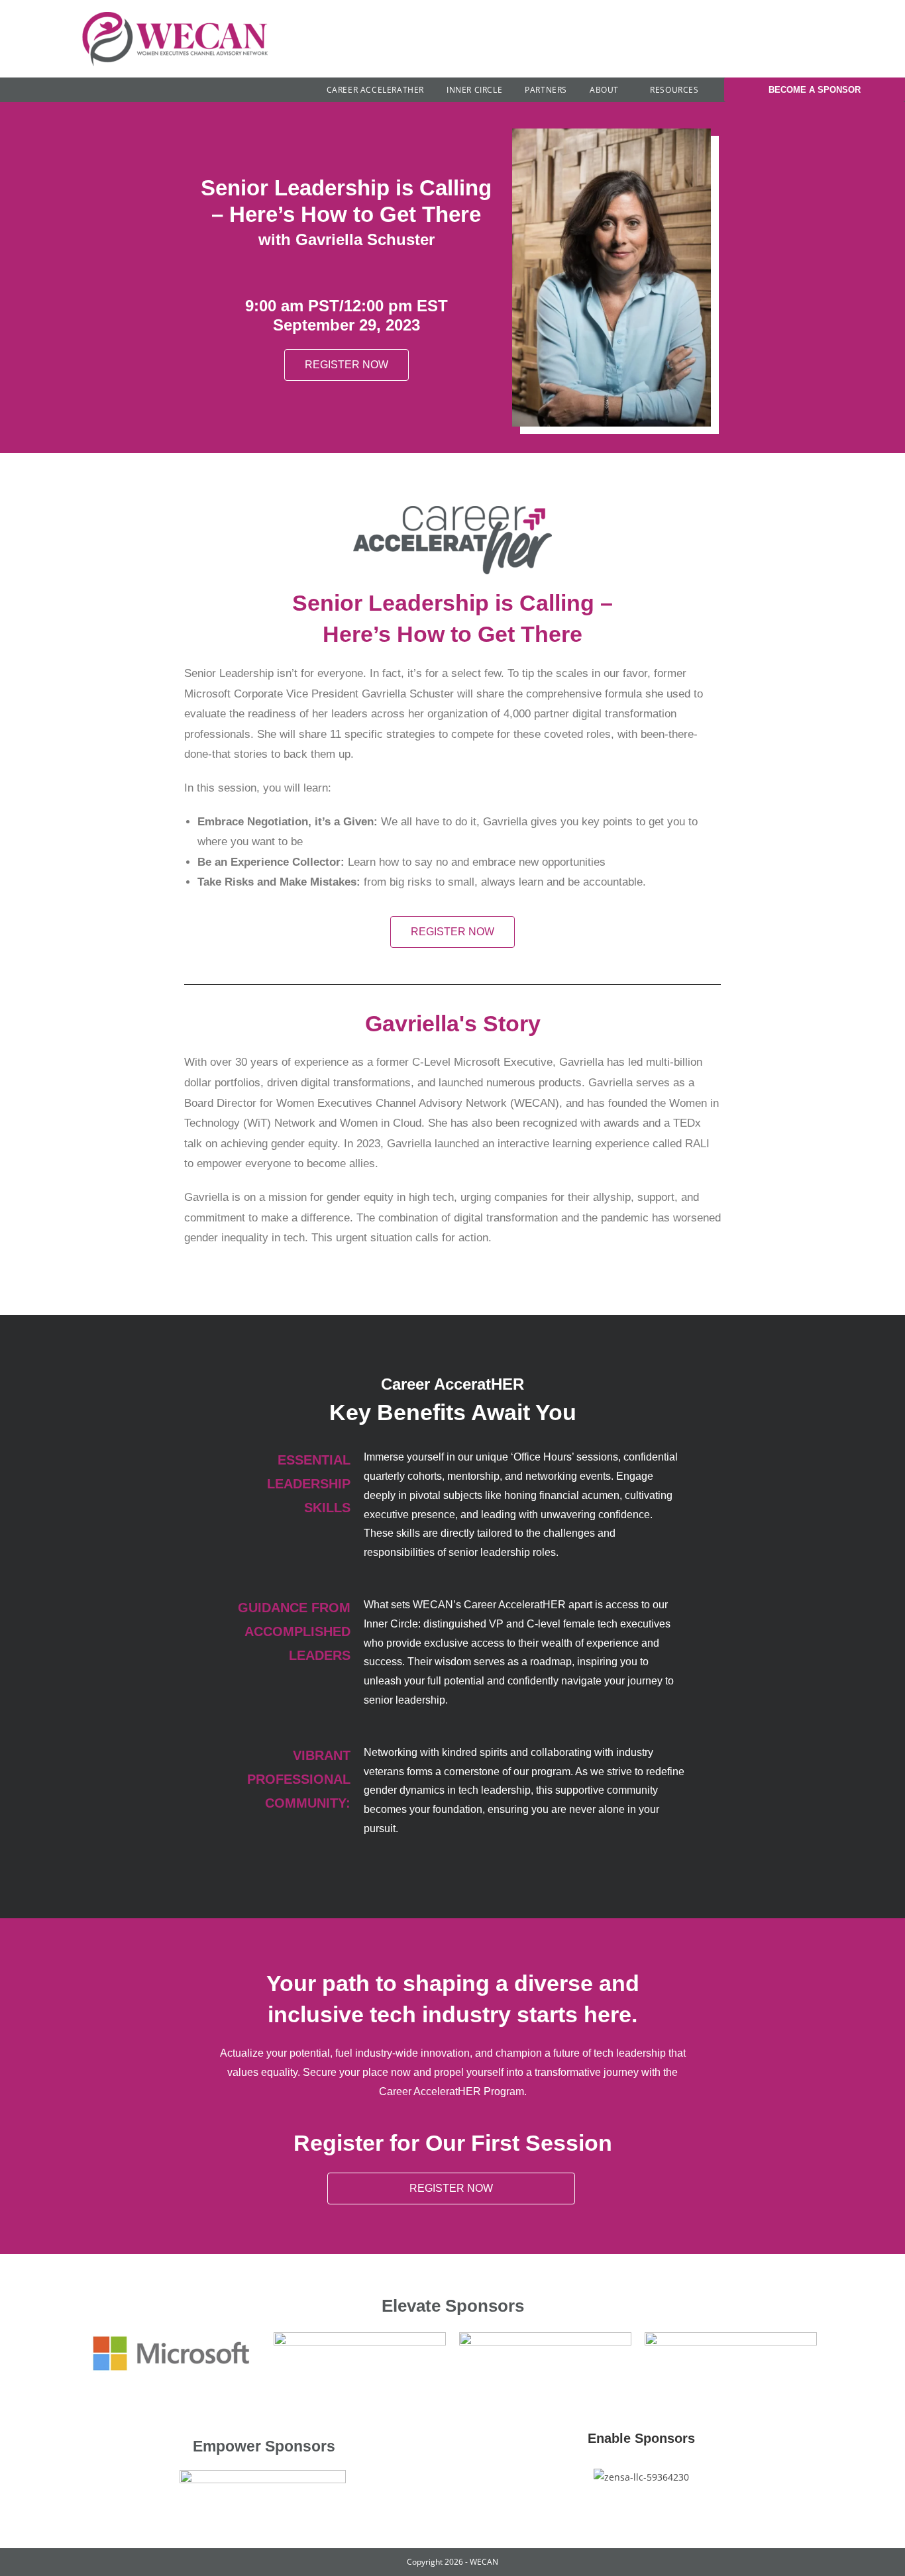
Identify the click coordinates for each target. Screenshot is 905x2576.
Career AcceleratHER (375, 90)
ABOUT (606, 90)
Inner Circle (474, 90)
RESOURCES (675, 90)
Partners (546, 90)
